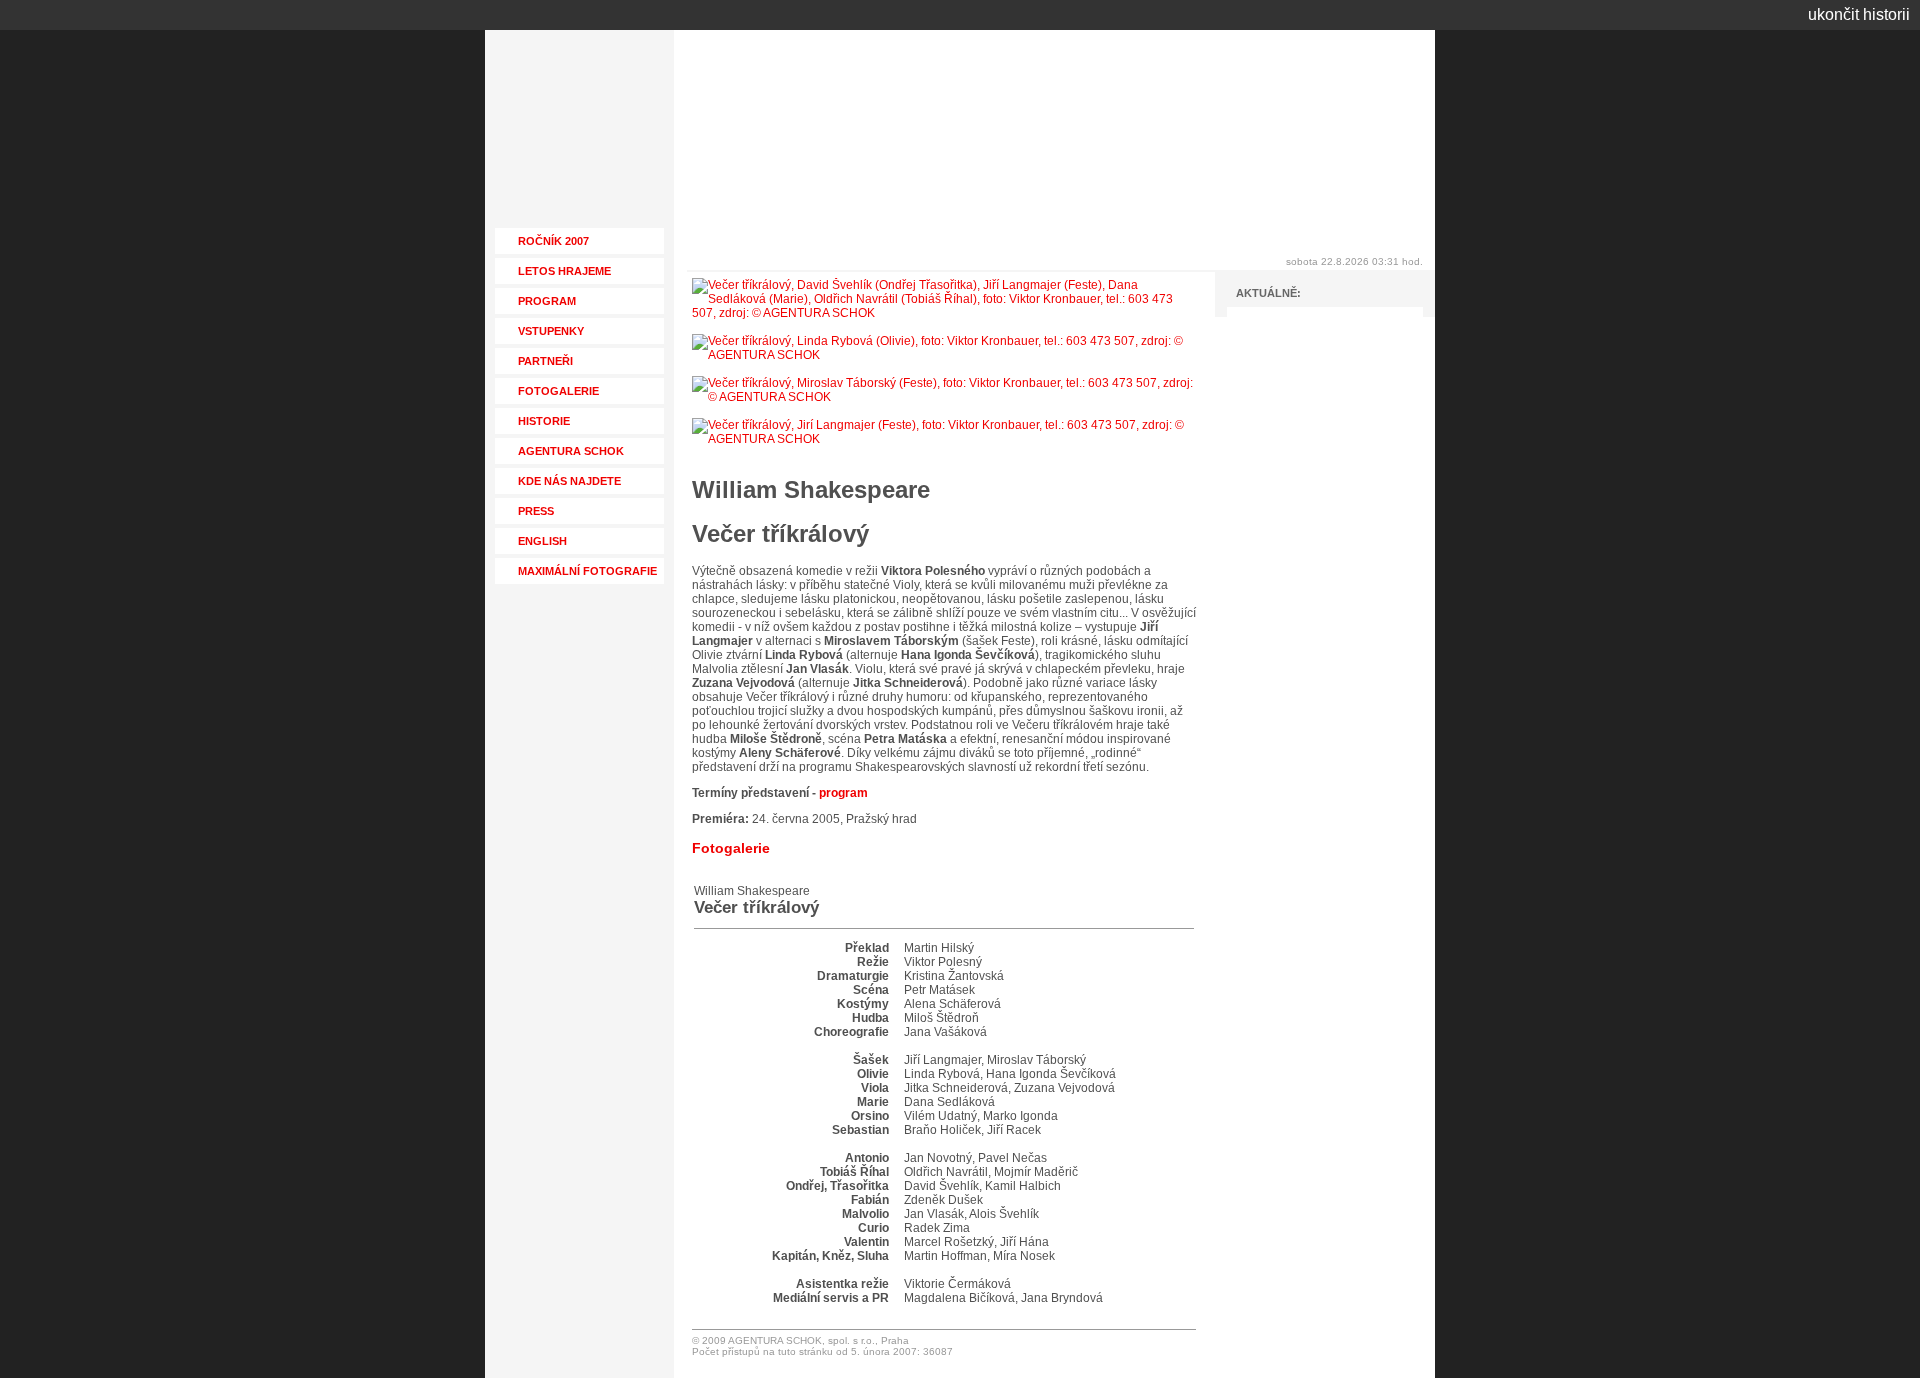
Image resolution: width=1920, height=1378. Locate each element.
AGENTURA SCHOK (571, 451)
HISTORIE (544, 421)
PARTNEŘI (545, 361)
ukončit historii (1859, 14)
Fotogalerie (731, 848)
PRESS (536, 511)
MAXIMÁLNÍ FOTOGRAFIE (587, 571)
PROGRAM (547, 301)
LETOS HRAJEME (564, 271)
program (843, 793)
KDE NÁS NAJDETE (569, 481)
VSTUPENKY (551, 331)
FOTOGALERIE (558, 391)
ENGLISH (542, 541)
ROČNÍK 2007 (553, 241)
